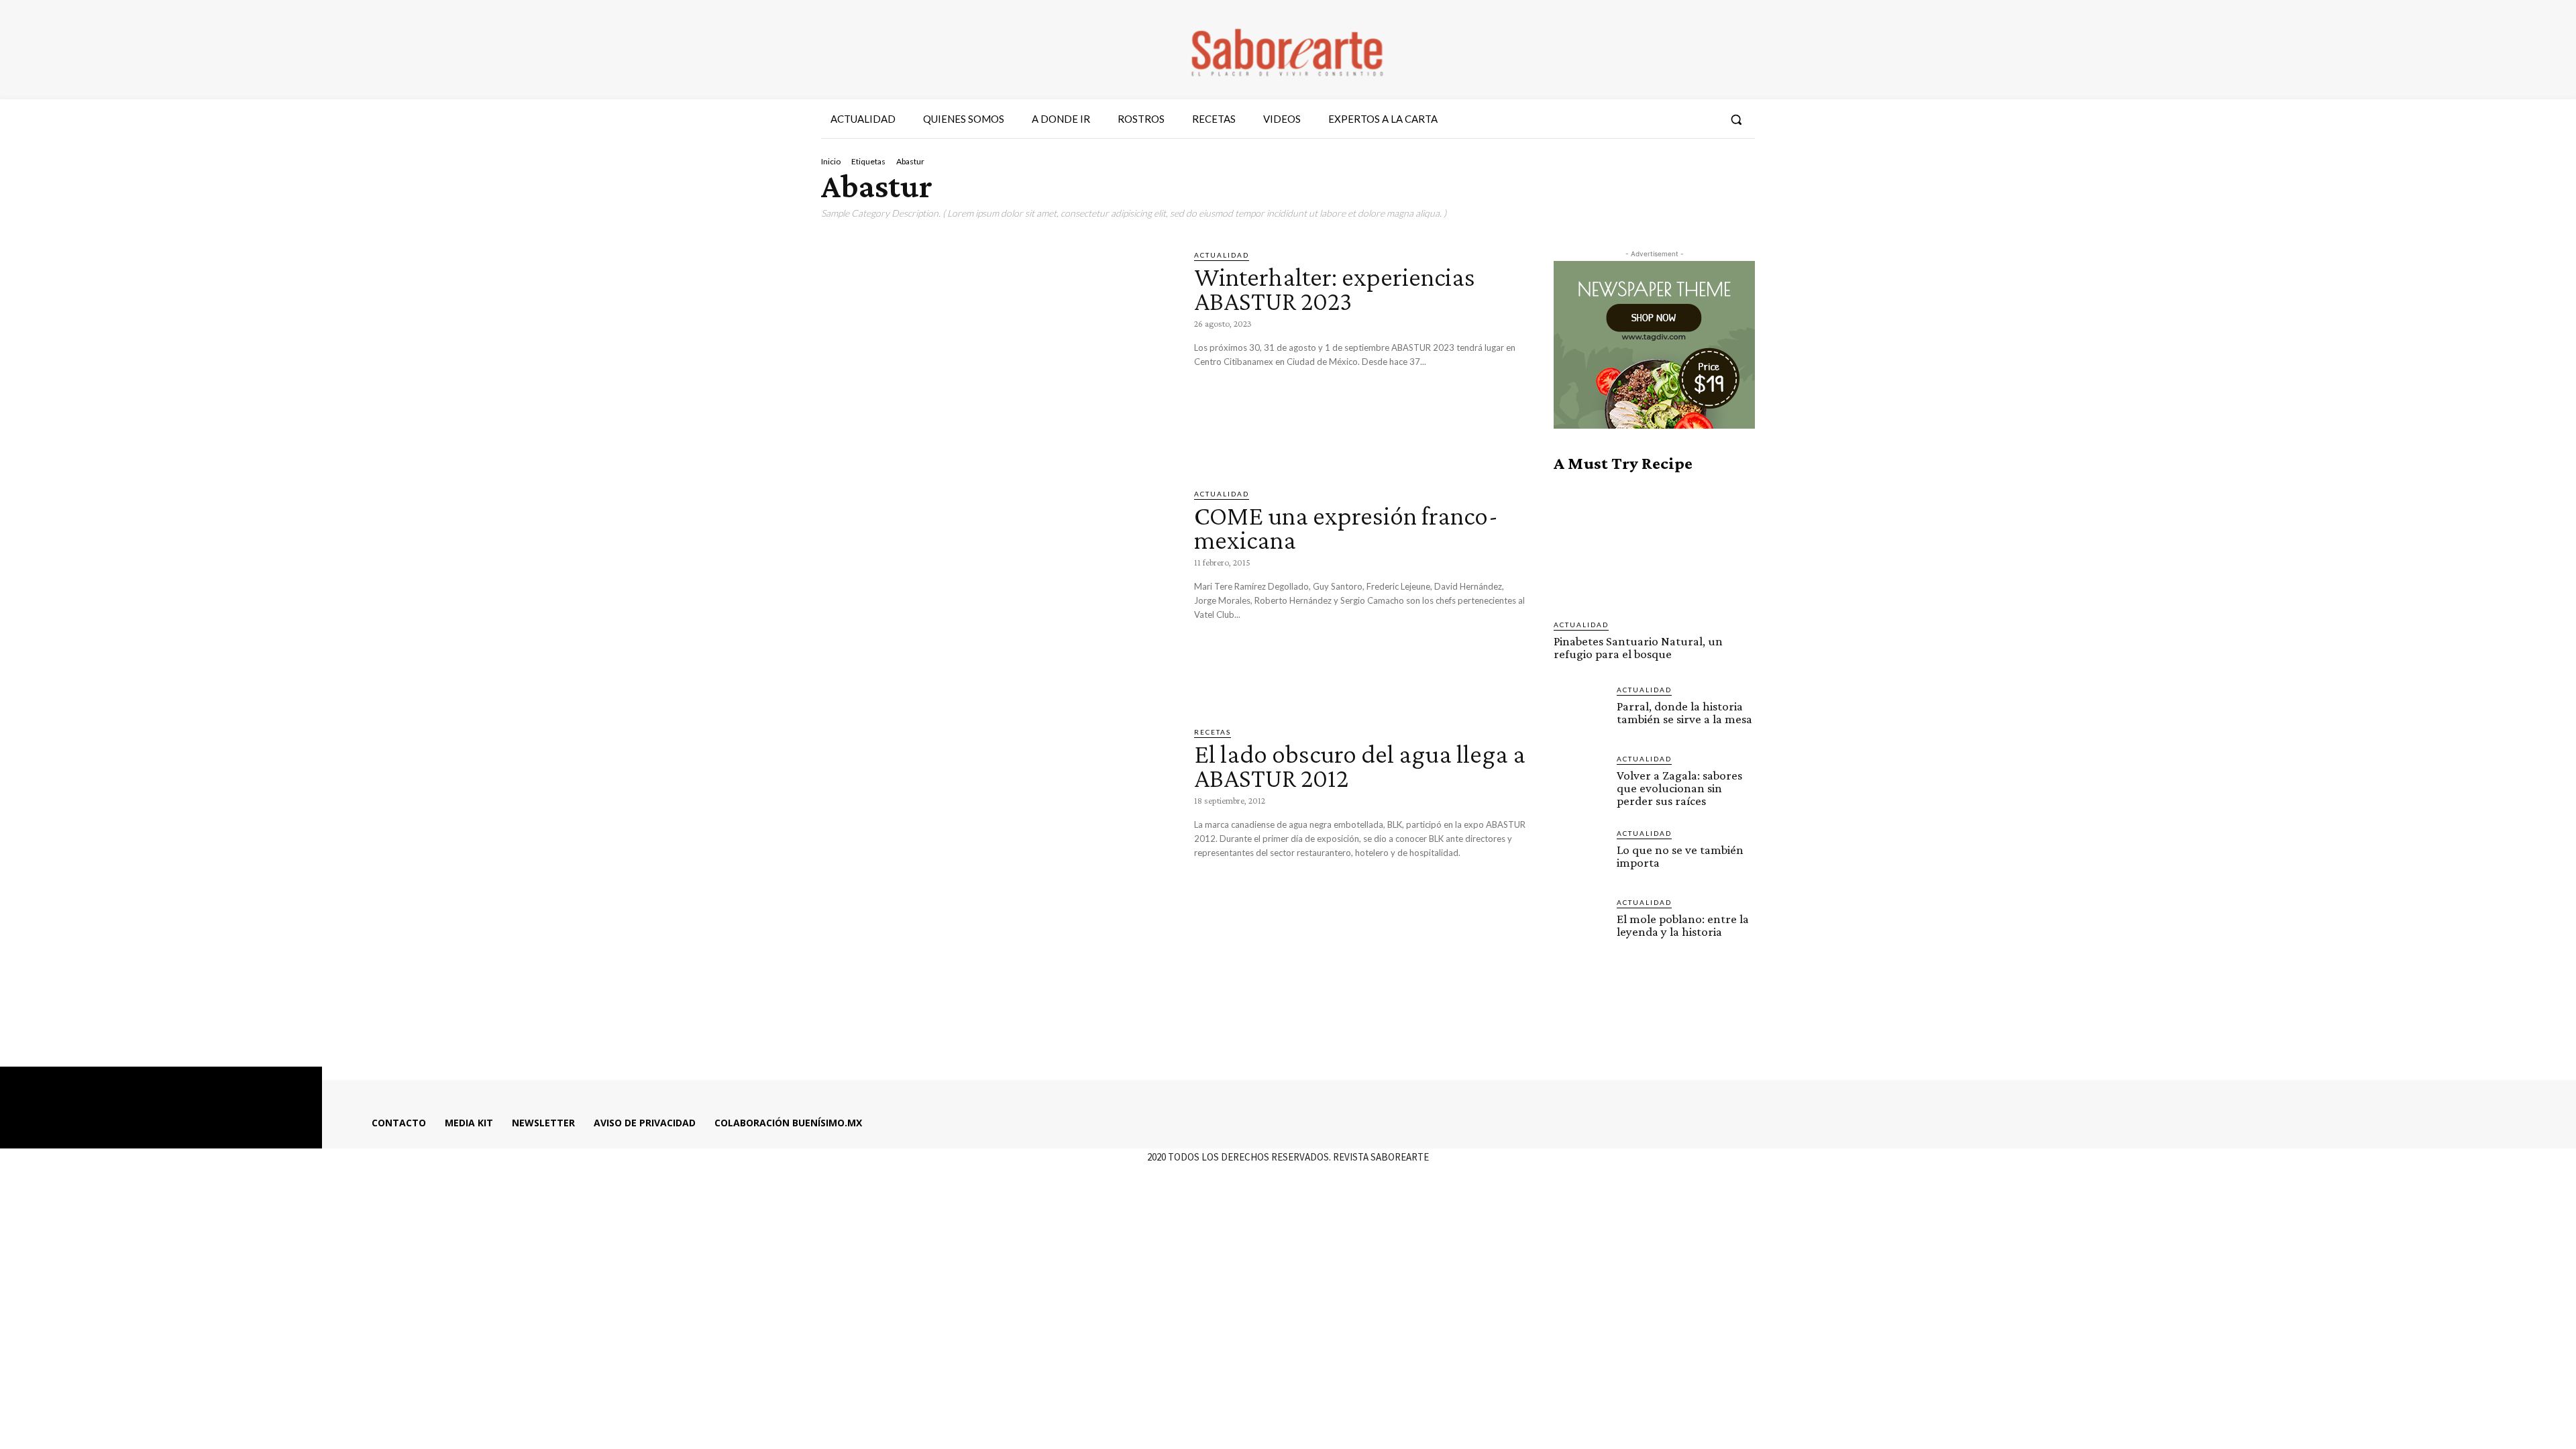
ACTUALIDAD (1222, 255)
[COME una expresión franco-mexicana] (998, 591)
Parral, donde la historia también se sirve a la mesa (1684, 712)
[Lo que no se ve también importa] (1580, 854)
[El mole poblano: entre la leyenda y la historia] (1580, 923)
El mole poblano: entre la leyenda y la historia (1683, 925)
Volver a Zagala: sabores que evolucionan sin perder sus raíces (1679, 788)
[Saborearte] (1288, 50)
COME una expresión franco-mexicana (1346, 528)
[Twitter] (1680, 119)
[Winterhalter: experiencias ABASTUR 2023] (998, 352)
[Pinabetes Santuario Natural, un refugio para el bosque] (1654, 546)
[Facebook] (1632, 119)
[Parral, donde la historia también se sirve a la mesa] (1580, 710)
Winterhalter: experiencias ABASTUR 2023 (1335, 289)
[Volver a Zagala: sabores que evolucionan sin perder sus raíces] (1580, 780)
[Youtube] (1705, 119)
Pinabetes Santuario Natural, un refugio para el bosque (1638, 647)
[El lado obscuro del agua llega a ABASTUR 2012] (998, 829)
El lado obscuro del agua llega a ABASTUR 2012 (1360, 766)
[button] (1736, 119)
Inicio (831, 161)
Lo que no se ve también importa (1680, 856)
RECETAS (1213, 732)
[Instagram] (1656, 119)
